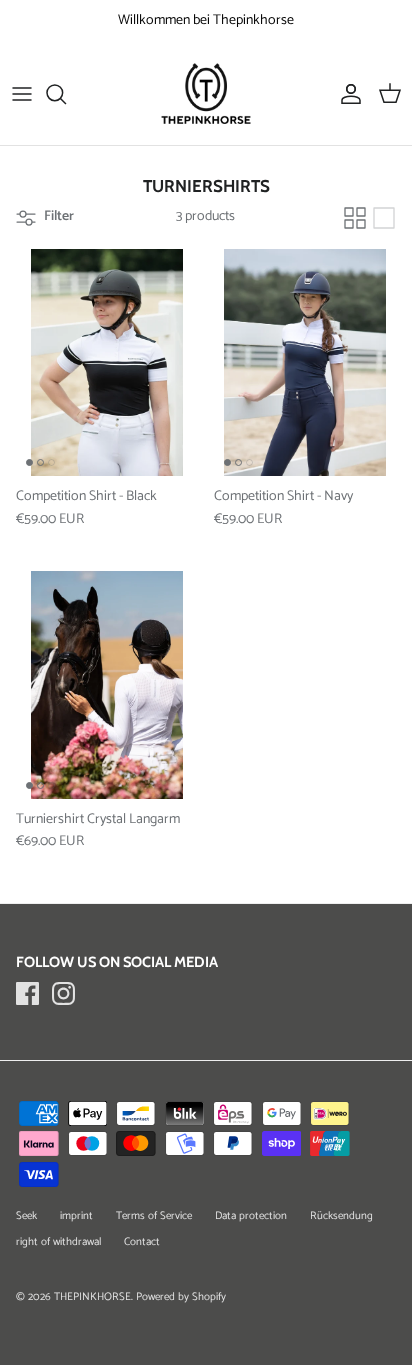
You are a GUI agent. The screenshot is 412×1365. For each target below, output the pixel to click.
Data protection (251, 1216)
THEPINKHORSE (92, 1297)
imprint (76, 1216)
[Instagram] (63, 993)
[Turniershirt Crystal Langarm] (107, 685)
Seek (26, 1216)
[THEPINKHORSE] (206, 93)
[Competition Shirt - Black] (107, 363)
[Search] (66, 94)
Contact (142, 1242)
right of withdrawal (58, 1242)
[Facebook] (27, 993)
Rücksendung (341, 1216)
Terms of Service (154, 1216)
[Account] (346, 94)
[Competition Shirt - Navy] (305, 363)
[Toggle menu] (22, 94)
